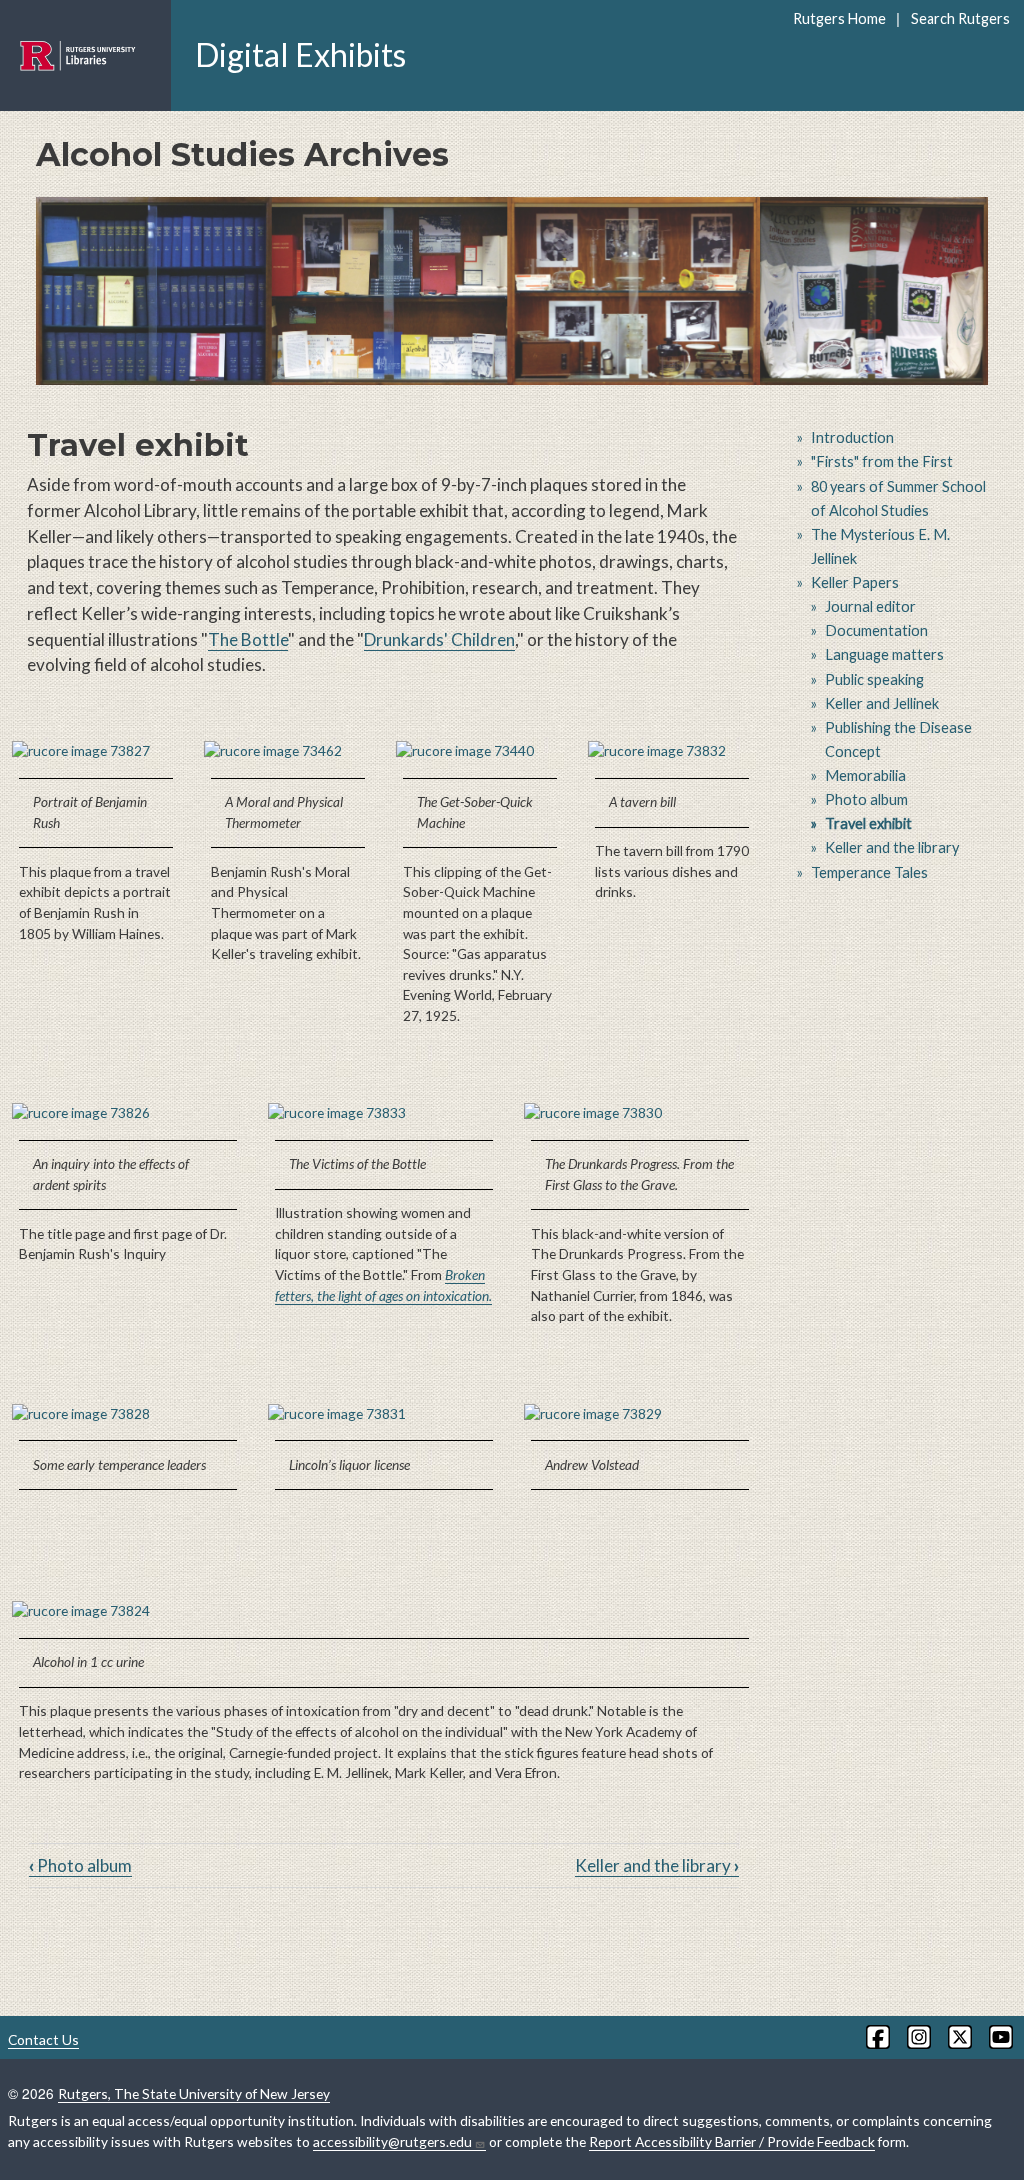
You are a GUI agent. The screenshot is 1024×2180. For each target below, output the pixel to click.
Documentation (876, 630)
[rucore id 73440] (480, 751)
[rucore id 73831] (384, 1414)
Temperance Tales (869, 872)
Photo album (80, 1865)
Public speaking (874, 679)
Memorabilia (865, 775)
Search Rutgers (960, 18)
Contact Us (43, 2039)
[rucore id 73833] (384, 1113)
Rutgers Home (839, 18)
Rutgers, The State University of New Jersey (194, 2093)
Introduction (852, 437)
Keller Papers (855, 582)
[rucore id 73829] (640, 1414)
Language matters (884, 654)
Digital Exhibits (300, 54)
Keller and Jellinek (882, 703)
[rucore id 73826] (128, 1113)
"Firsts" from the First (882, 461)
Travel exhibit (868, 823)
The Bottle (248, 639)
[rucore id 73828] (128, 1414)
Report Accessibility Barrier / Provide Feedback (732, 2141)
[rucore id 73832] (672, 751)
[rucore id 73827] (96, 751)
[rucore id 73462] (288, 751)
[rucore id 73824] (384, 1611)
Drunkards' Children (439, 639)
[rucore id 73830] (640, 1113)
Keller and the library (657, 1865)
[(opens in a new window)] (876, 2037)
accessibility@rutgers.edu (392, 2141)
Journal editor (870, 606)
